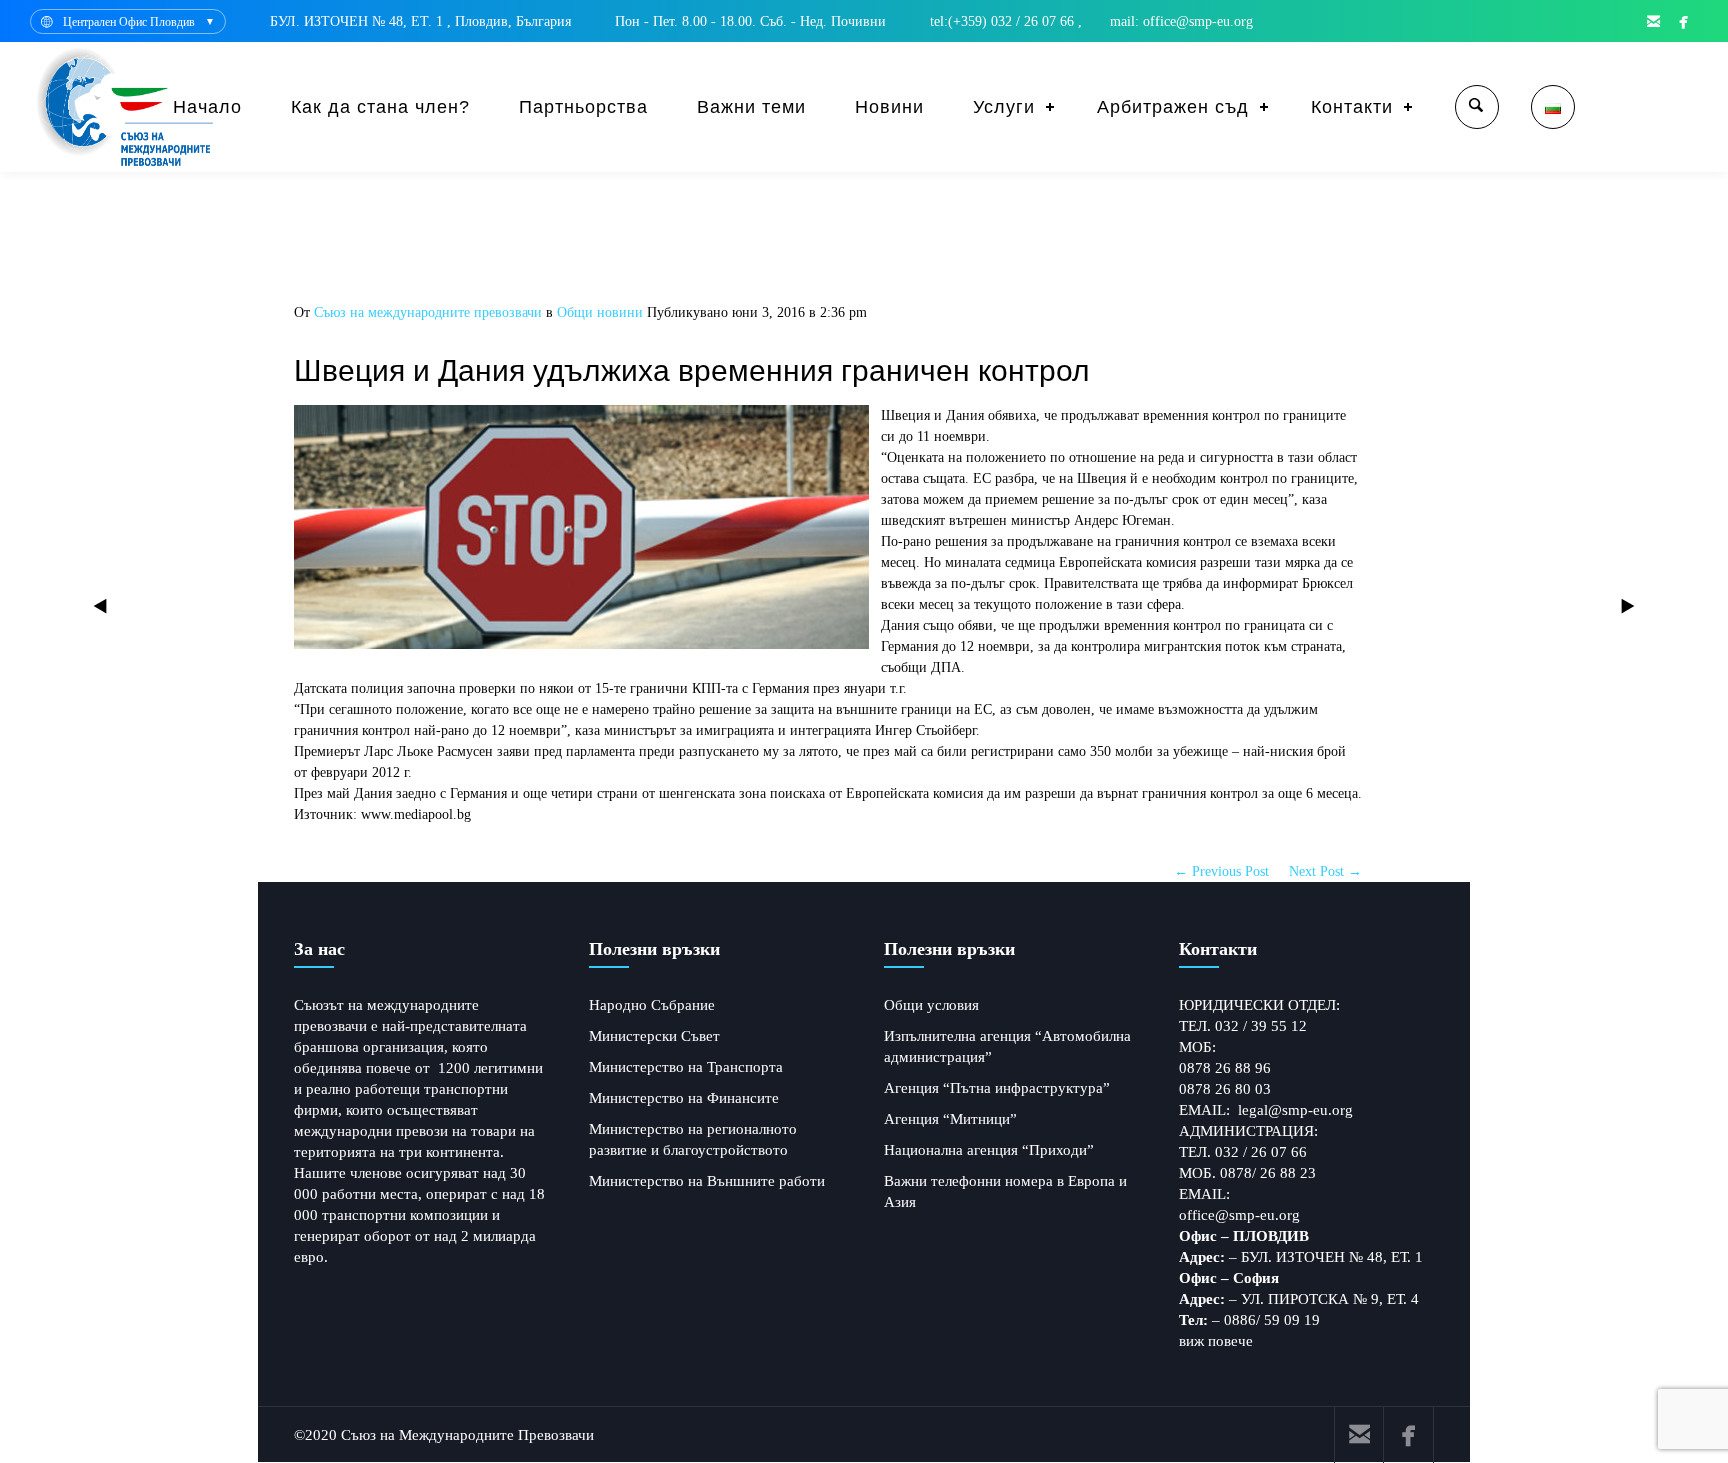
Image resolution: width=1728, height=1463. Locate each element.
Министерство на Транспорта (686, 1067)
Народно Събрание (652, 1005)
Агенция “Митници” (950, 1119)
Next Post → (1325, 871)
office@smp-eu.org (1239, 1215)
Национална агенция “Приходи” (989, 1150)
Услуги (1004, 107)
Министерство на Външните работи (707, 1181)
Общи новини (600, 312)
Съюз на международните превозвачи (428, 312)
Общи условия (931, 1005)
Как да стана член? (380, 107)
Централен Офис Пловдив (129, 22)
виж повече (1216, 1341)
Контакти (1352, 107)
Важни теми (751, 107)
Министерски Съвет (654, 1036)
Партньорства (583, 107)
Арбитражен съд (1173, 107)
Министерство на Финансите (684, 1098)
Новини (889, 107)
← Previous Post (1221, 871)
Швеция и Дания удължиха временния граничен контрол (692, 370)
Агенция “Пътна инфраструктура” (997, 1088)
